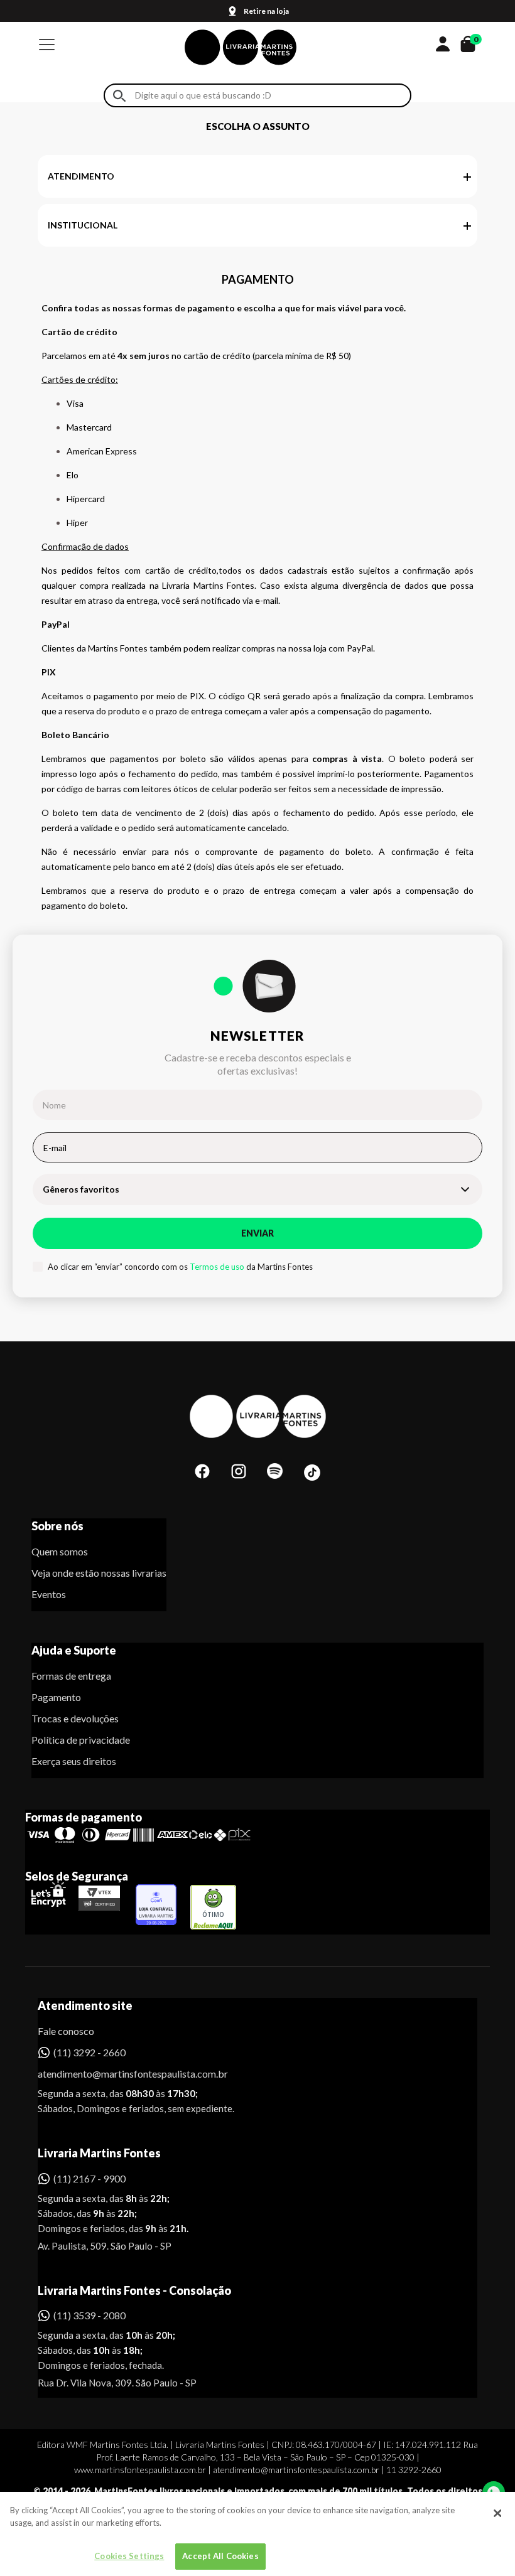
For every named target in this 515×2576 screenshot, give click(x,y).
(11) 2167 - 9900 (89, 2178)
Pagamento (56, 1697)
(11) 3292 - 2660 (89, 2052)
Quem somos (60, 1551)
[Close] (497, 2513)
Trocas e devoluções (75, 1718)
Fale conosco (66, 2031)
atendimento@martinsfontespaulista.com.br (122, 2074)
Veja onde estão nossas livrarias (99, 1573)
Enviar (257, 1233)
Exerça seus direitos (74, 1761)
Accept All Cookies (220, 2556)
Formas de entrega (71, 1676)
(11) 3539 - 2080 (89, 2315)
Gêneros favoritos (81, 1189)
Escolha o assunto (258, 126)
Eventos (49, 1594)
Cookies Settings (129, 2556)
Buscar (119, 96)
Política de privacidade (81, 1740)
